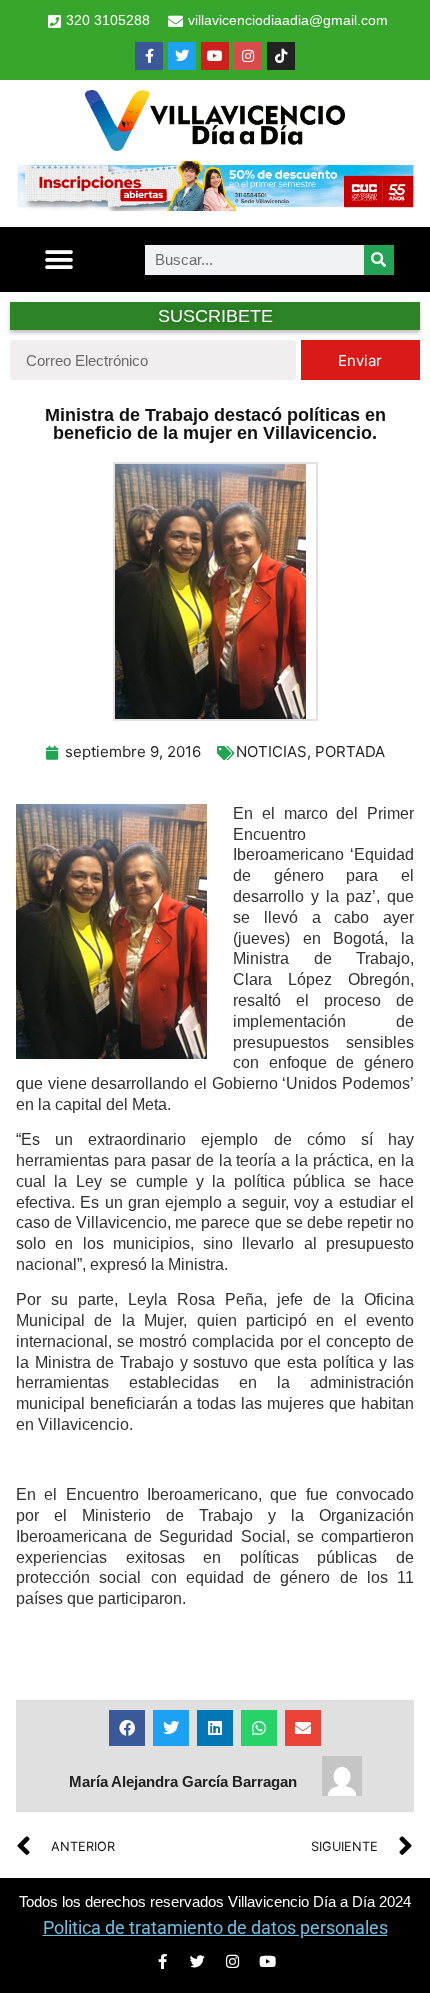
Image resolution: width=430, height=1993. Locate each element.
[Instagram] (248, 56)
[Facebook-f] (149, 56)
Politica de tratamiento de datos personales (215, 1927)
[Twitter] (182, 56)
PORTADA (350, 751)
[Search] (379, 260)
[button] (59, 259)
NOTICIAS (271, 751)
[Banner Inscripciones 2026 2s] (215, 205)
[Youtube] (215, 56)
